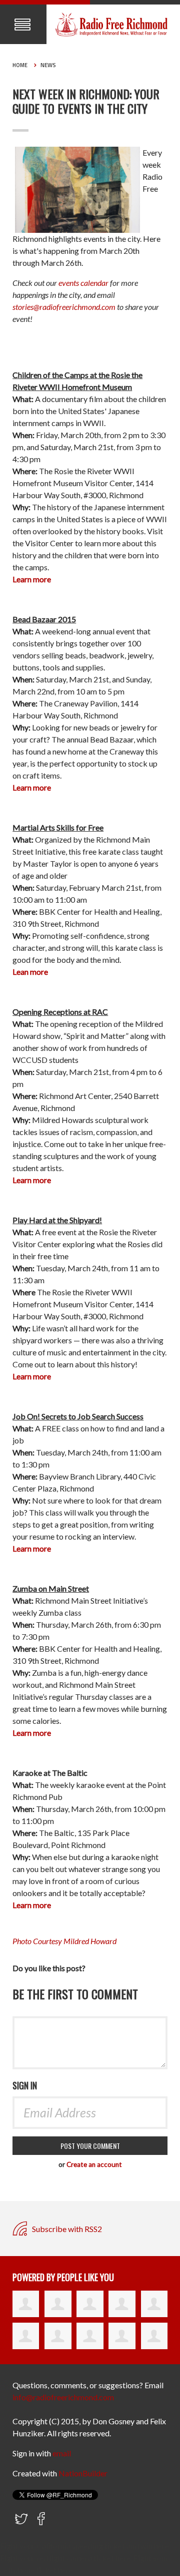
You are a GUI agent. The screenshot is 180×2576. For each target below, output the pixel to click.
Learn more (32, 1905)
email (62, 2453)
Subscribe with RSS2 (66, 2229)
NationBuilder (83, 2473)
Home (20, 65)
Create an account (94, 2164)
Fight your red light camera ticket (58, 2558)
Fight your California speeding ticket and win (76, 2546)
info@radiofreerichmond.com (63, 2397)
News (48, 65)
